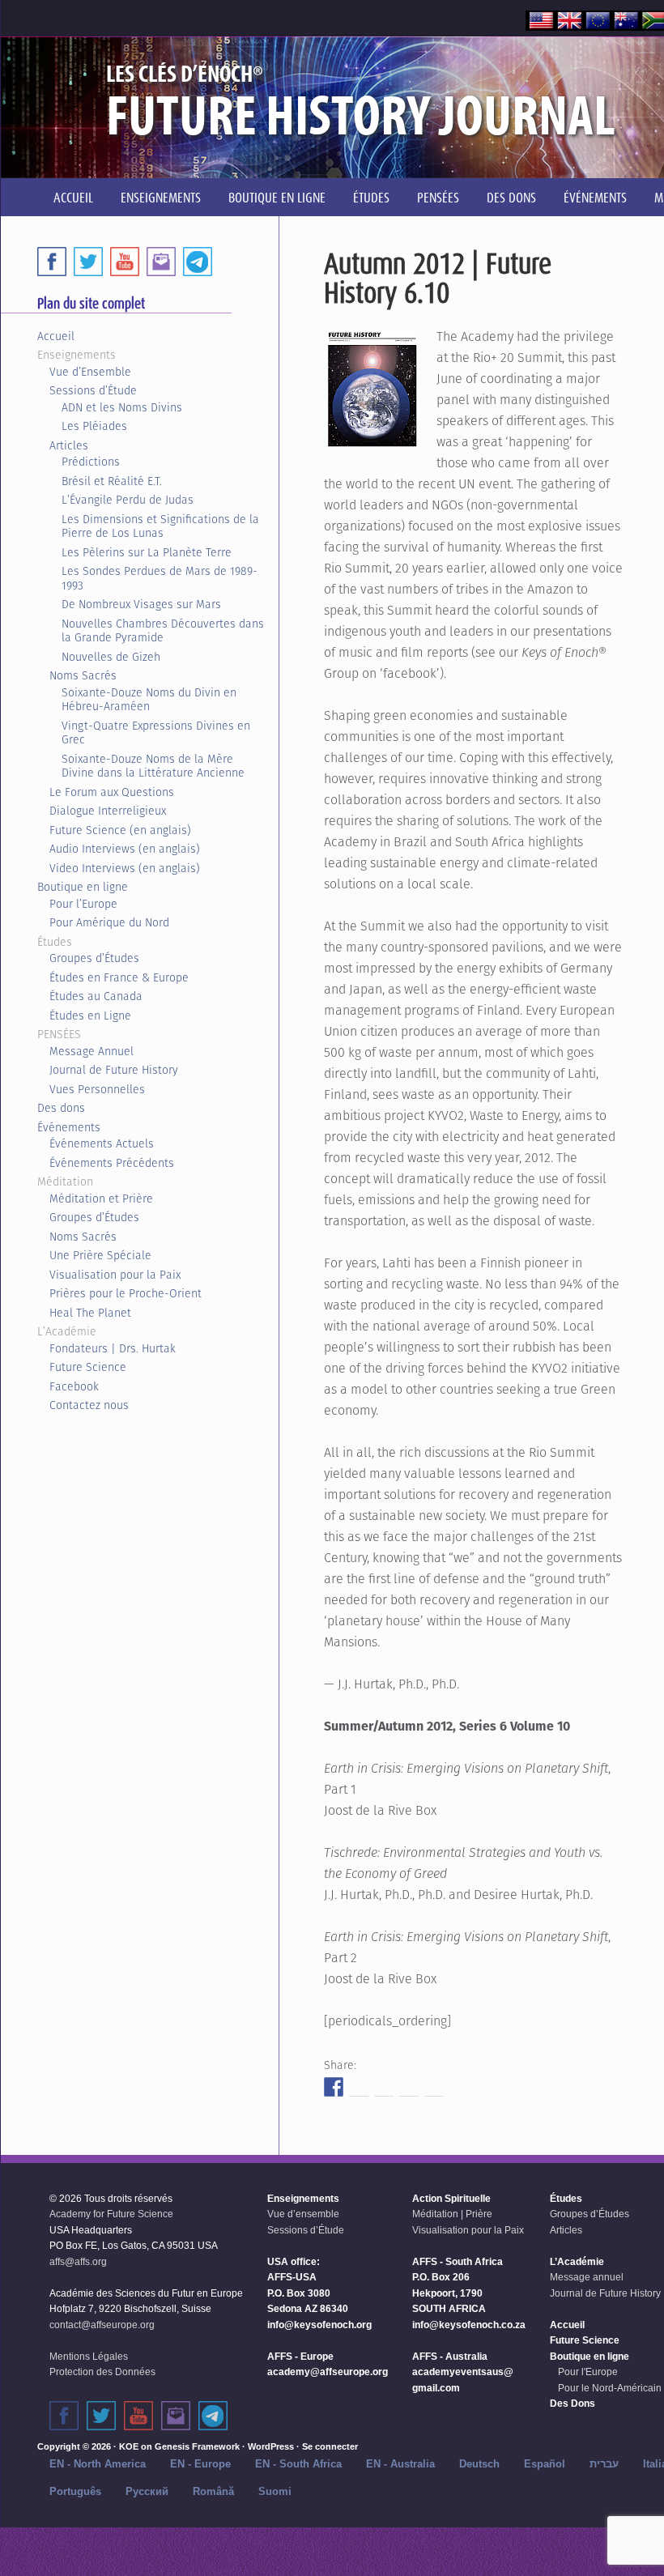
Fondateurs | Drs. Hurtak (113, 1348)
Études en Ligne (90, 1015)
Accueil (56, 336)
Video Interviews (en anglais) (125, 868)
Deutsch (479, 2464)
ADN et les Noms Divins (122, 407)
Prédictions (91, 462)
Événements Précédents (112, 1163)
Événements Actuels (102, 1143)
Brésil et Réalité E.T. (112, 481)
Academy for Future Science (111, 2214)
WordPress (271, 2446)
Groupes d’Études (94, 958)
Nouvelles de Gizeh (111, 657)
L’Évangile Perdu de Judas (128, 500)
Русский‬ (147, 2491)
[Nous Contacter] (161, 262)
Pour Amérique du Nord (109, 922)
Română (213, 2491)
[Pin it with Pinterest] (409, 2087)
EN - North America (98, 2464)
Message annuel (587, 2277)
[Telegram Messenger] (198, 262)
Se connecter (330, 2446)
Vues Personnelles (97, 1089)
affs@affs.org (78, 2262)
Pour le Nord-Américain (610, 2388)
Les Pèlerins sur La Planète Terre (147, 552)
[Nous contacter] (176, 2416)
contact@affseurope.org (102, 2325)
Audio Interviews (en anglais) (125, 849)
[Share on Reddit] (384, 2087)
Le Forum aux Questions (112, 792)
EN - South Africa (298, 2464)
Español (545, 2464)
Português (75, 2491)
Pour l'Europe (588, 2372)
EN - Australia (400, 2464)
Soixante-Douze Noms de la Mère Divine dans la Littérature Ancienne (153, 766)
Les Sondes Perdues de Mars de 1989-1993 (160, 578)
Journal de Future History (114, 1070)
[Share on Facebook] (334, 2087)
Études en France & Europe (119, 977)
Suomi (275, 2491)
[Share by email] (434, 2087)
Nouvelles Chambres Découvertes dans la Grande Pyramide (163, 631)
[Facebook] (52, 262)
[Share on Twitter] (359, 2087)
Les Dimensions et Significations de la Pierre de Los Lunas (160, 526)
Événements (69, 1127)
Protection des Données (102, 2372)
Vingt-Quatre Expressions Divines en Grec (156, 733)
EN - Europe (200, 2464)
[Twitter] (88, 262)
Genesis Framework (197, 2446)
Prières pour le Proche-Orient (126, 1293)
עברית (604, 2464)
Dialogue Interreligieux (108, 811)
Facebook (74, 1386)
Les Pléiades (94, 426)
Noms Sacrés (83, 675)
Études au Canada (96, 996)
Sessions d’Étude (93, 390)
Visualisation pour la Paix (115, 1275)
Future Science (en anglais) (120, 830)
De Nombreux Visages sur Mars (141, 604)
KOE (129, 2446)
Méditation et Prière (101, 1199)
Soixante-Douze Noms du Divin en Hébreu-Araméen (149, 700)
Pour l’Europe (83, 904)
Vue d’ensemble (303, 2214)
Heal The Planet (90, 1313)
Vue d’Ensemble (90, 372)
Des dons (61, 1108)
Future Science (88, 1367)
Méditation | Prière (452, 2214)
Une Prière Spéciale (100, 1255)
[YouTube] (125, 262)
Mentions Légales (89, 2357)
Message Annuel (92, 1051)
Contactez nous (89, 1405)
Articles (69, 445)
